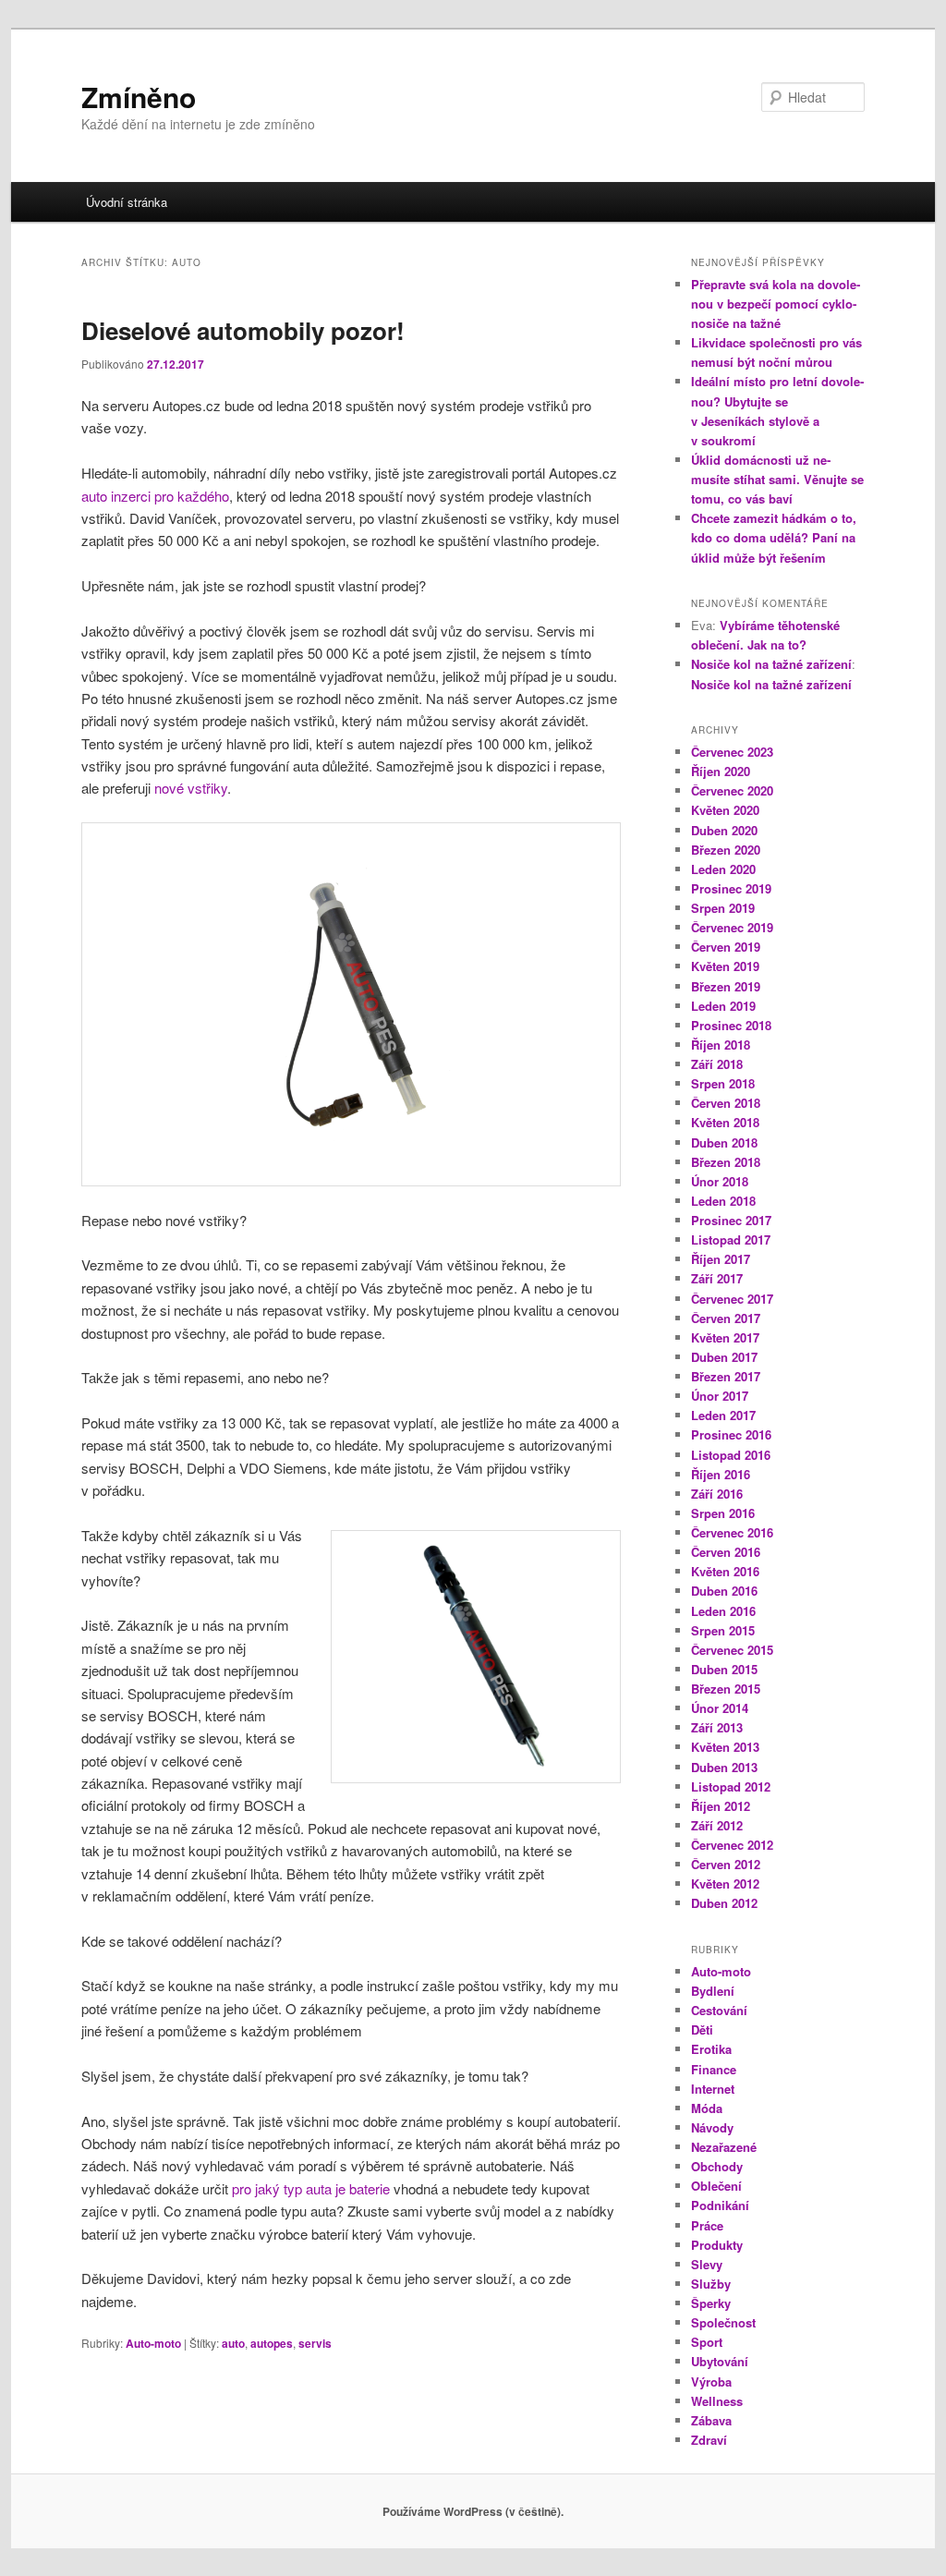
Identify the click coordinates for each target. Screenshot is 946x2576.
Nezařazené (724, 2147)
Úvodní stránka (127, 202)
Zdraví (709, 2440)
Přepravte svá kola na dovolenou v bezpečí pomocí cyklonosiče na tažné (776, 304)
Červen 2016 (726, 1552)
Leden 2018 (723, 1201)
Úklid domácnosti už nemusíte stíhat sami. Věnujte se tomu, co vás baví (777, 479)
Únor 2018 (720, 1181)
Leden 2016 (723, 1611)
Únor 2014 (720, 1708)
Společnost (723, 2322)
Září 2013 (717, 1727)
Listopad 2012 (731, 1786)
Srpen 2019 (723, 908)
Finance (714, 2069)
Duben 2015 (724, 1669)
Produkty (717, 2245)
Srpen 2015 (723, 1630)
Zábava (711, 2420)
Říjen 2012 (721, 1806)
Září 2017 (717, 1278)
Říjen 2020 (721, 771)
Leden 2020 (723, 869)
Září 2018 (717, 1064)
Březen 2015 (726, 1689)
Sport (707, 2342)
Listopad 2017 (731, 1239)
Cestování (719, 2010)
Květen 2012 (725, 1883)
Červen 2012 (726, 1864)
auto (233, 2343)
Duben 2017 (724, 1357)
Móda (707, 2108)
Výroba (711, 2382)
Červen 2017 (726, 1318)
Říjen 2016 (721, 1474)
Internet (713, 2089)
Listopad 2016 (731, 1455)
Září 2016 (717, 1494)
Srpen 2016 (723, 1513)
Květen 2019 (725, 966)
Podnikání (720, 2205)
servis (315, 2343)
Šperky (711, 2303)
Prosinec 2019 (731, 888)
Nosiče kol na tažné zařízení (771, 664)
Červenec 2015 (732, 1650)
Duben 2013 (724, 1767)
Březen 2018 (726, 1162)
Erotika (711, 2049)
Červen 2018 (726, 1103)
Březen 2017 (726, 1376)
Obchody (717, 2166)
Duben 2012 (724, 1903)
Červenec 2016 (732, 1532)
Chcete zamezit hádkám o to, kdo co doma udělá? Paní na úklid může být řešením (774, 537)
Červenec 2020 (732, 790)
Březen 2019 (726, 986)
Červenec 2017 (732, 1299)
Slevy (707, 2264)
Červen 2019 (726, 947)
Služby (711, 2284)
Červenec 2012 (732, 1845)
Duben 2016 (724, 1591)
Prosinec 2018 (731, 1025)
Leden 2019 (723, 1006)
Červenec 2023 (732, 752)
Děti (702, 2029)
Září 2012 (717, 1825)
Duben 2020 (724, 830)
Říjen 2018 (721, 1045)
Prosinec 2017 (731, 1220)
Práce (707, 2225)
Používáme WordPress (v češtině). (473, 2511)
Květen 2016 (725, 1571)
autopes (272, 2343)
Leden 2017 (723, 1415)
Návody (712, 2127)
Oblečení (716, 2186)
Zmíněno (139, 97)
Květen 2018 (725, 1122)
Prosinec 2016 (731, 1434)
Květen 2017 (725, 1337)
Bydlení (713, 1991)
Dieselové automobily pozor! (243, 330)
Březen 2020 (726, 850)
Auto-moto (153, 2343)
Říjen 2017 (721, 1259)
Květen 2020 (725, 810)
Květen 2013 (725, 1747)
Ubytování (720, 2361)
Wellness (717, 2401)
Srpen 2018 (723, 1083)
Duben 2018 (724, 1142)
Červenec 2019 (732, 927)
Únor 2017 (720, 1396)
